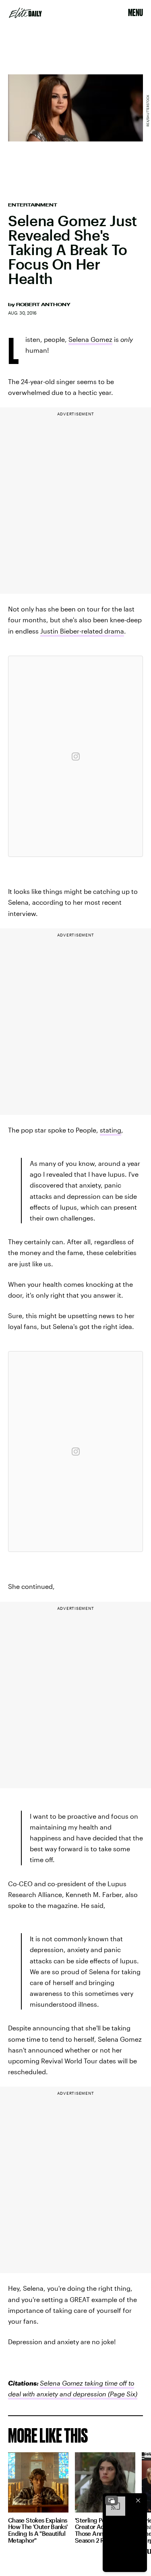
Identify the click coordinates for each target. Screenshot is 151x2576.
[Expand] (112, 2500)
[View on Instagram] (76, 756)
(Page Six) (122, 2394)
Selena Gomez (90, 339)
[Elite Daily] (25, 13)
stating (111, 1130)
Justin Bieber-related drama (82, 631)
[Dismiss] (138, 2500)
